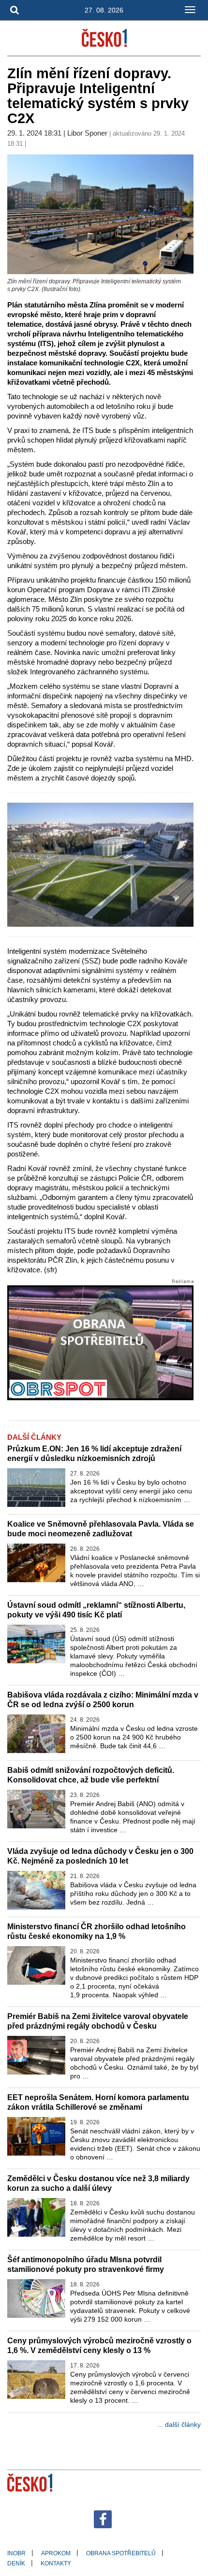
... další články (179, 2424)
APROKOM (56, 2553)
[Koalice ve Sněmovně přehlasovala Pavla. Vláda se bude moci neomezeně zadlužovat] (36, 1563)
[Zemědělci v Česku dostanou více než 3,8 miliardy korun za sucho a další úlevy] (36, 2217)
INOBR (16, 2553)
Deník (16, 2563)
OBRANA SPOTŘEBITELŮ (121, 2553)
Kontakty (56, 2563)
